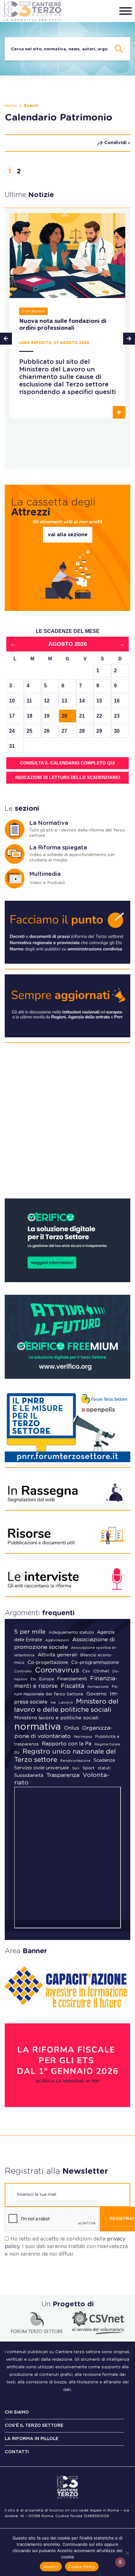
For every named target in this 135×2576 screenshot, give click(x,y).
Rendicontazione (75, 1761)
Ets (33, 1679)
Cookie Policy (82, 2567)
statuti (104, 1768)
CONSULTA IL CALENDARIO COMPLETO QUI (67, 763)
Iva (53, 1702)
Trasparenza (63, 1775)
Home (11, 106)
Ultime (29, 195)
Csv (86, 1671)
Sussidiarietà (29, 1776)
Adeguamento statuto (71, 1633)
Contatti (17, 2452)
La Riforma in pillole (32, 2439)
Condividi (115, 143)
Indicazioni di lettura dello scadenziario (68, 777)
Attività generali (57, 1655)
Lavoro (66, 1702)
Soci (76, 1768)
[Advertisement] (67, 1123)
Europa (47, 1679)
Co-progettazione (48, 1663)
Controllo (23, 1671)
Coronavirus (57, 1670)
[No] (127, 2553)
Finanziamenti (72, 1679)
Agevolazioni (57, 1640)
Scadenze (104, 1760)
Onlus (72, 1728)
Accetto (51, 2567)
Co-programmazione (95, 1663)
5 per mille (30, 1632)
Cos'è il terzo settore (34, 2426)
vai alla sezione (68, 535)
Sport (89, 1768)
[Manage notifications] (120, 2562)
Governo (97, 1694)
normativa (38, 1727)
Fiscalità (73, 1686)
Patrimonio (83, 1737)
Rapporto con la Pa (67, 1744)
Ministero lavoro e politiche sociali (56, 1718)
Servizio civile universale (42, 1768)
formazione (98, 1687)
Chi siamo (17, 2412)
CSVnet (101, 1671)
